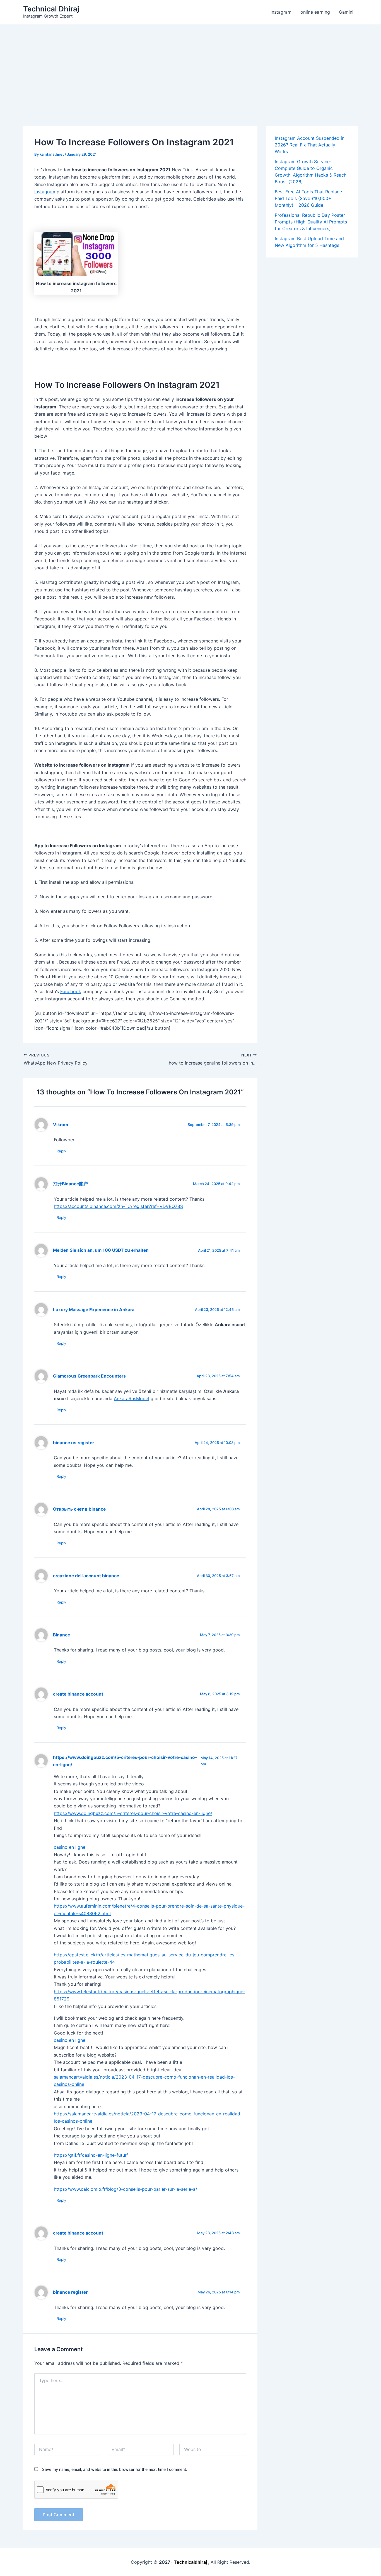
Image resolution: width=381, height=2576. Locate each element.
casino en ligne (70, 1847)
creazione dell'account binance (86, 1576)
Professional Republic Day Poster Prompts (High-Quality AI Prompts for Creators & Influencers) (311, 222)
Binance (62, 1635)
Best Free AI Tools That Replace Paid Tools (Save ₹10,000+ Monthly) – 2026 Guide (308, 198)
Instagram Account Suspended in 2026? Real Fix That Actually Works (310, 145)
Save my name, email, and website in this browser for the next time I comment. (115, 2469)
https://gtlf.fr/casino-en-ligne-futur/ (91, 2155)
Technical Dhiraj (51, 9)
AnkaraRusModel (132, 1398)
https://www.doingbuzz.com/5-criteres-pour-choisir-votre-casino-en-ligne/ (133, 1813)
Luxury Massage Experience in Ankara (94, 1310)
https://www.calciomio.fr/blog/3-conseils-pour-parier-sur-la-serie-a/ (126, 2189)
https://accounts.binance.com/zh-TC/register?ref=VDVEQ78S (118, 1206)
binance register (70, 2292)
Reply (61, 1151)
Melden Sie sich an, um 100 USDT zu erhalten (101, 1250)
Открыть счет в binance (79, 1509)
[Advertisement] (191, 66)
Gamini (346, 12)
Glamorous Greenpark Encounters (89, 1376)
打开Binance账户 (70, 1184)
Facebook (71, 991)
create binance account (78, 1694)
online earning (315, 12)
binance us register (73, 1443)
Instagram (281, 12)
